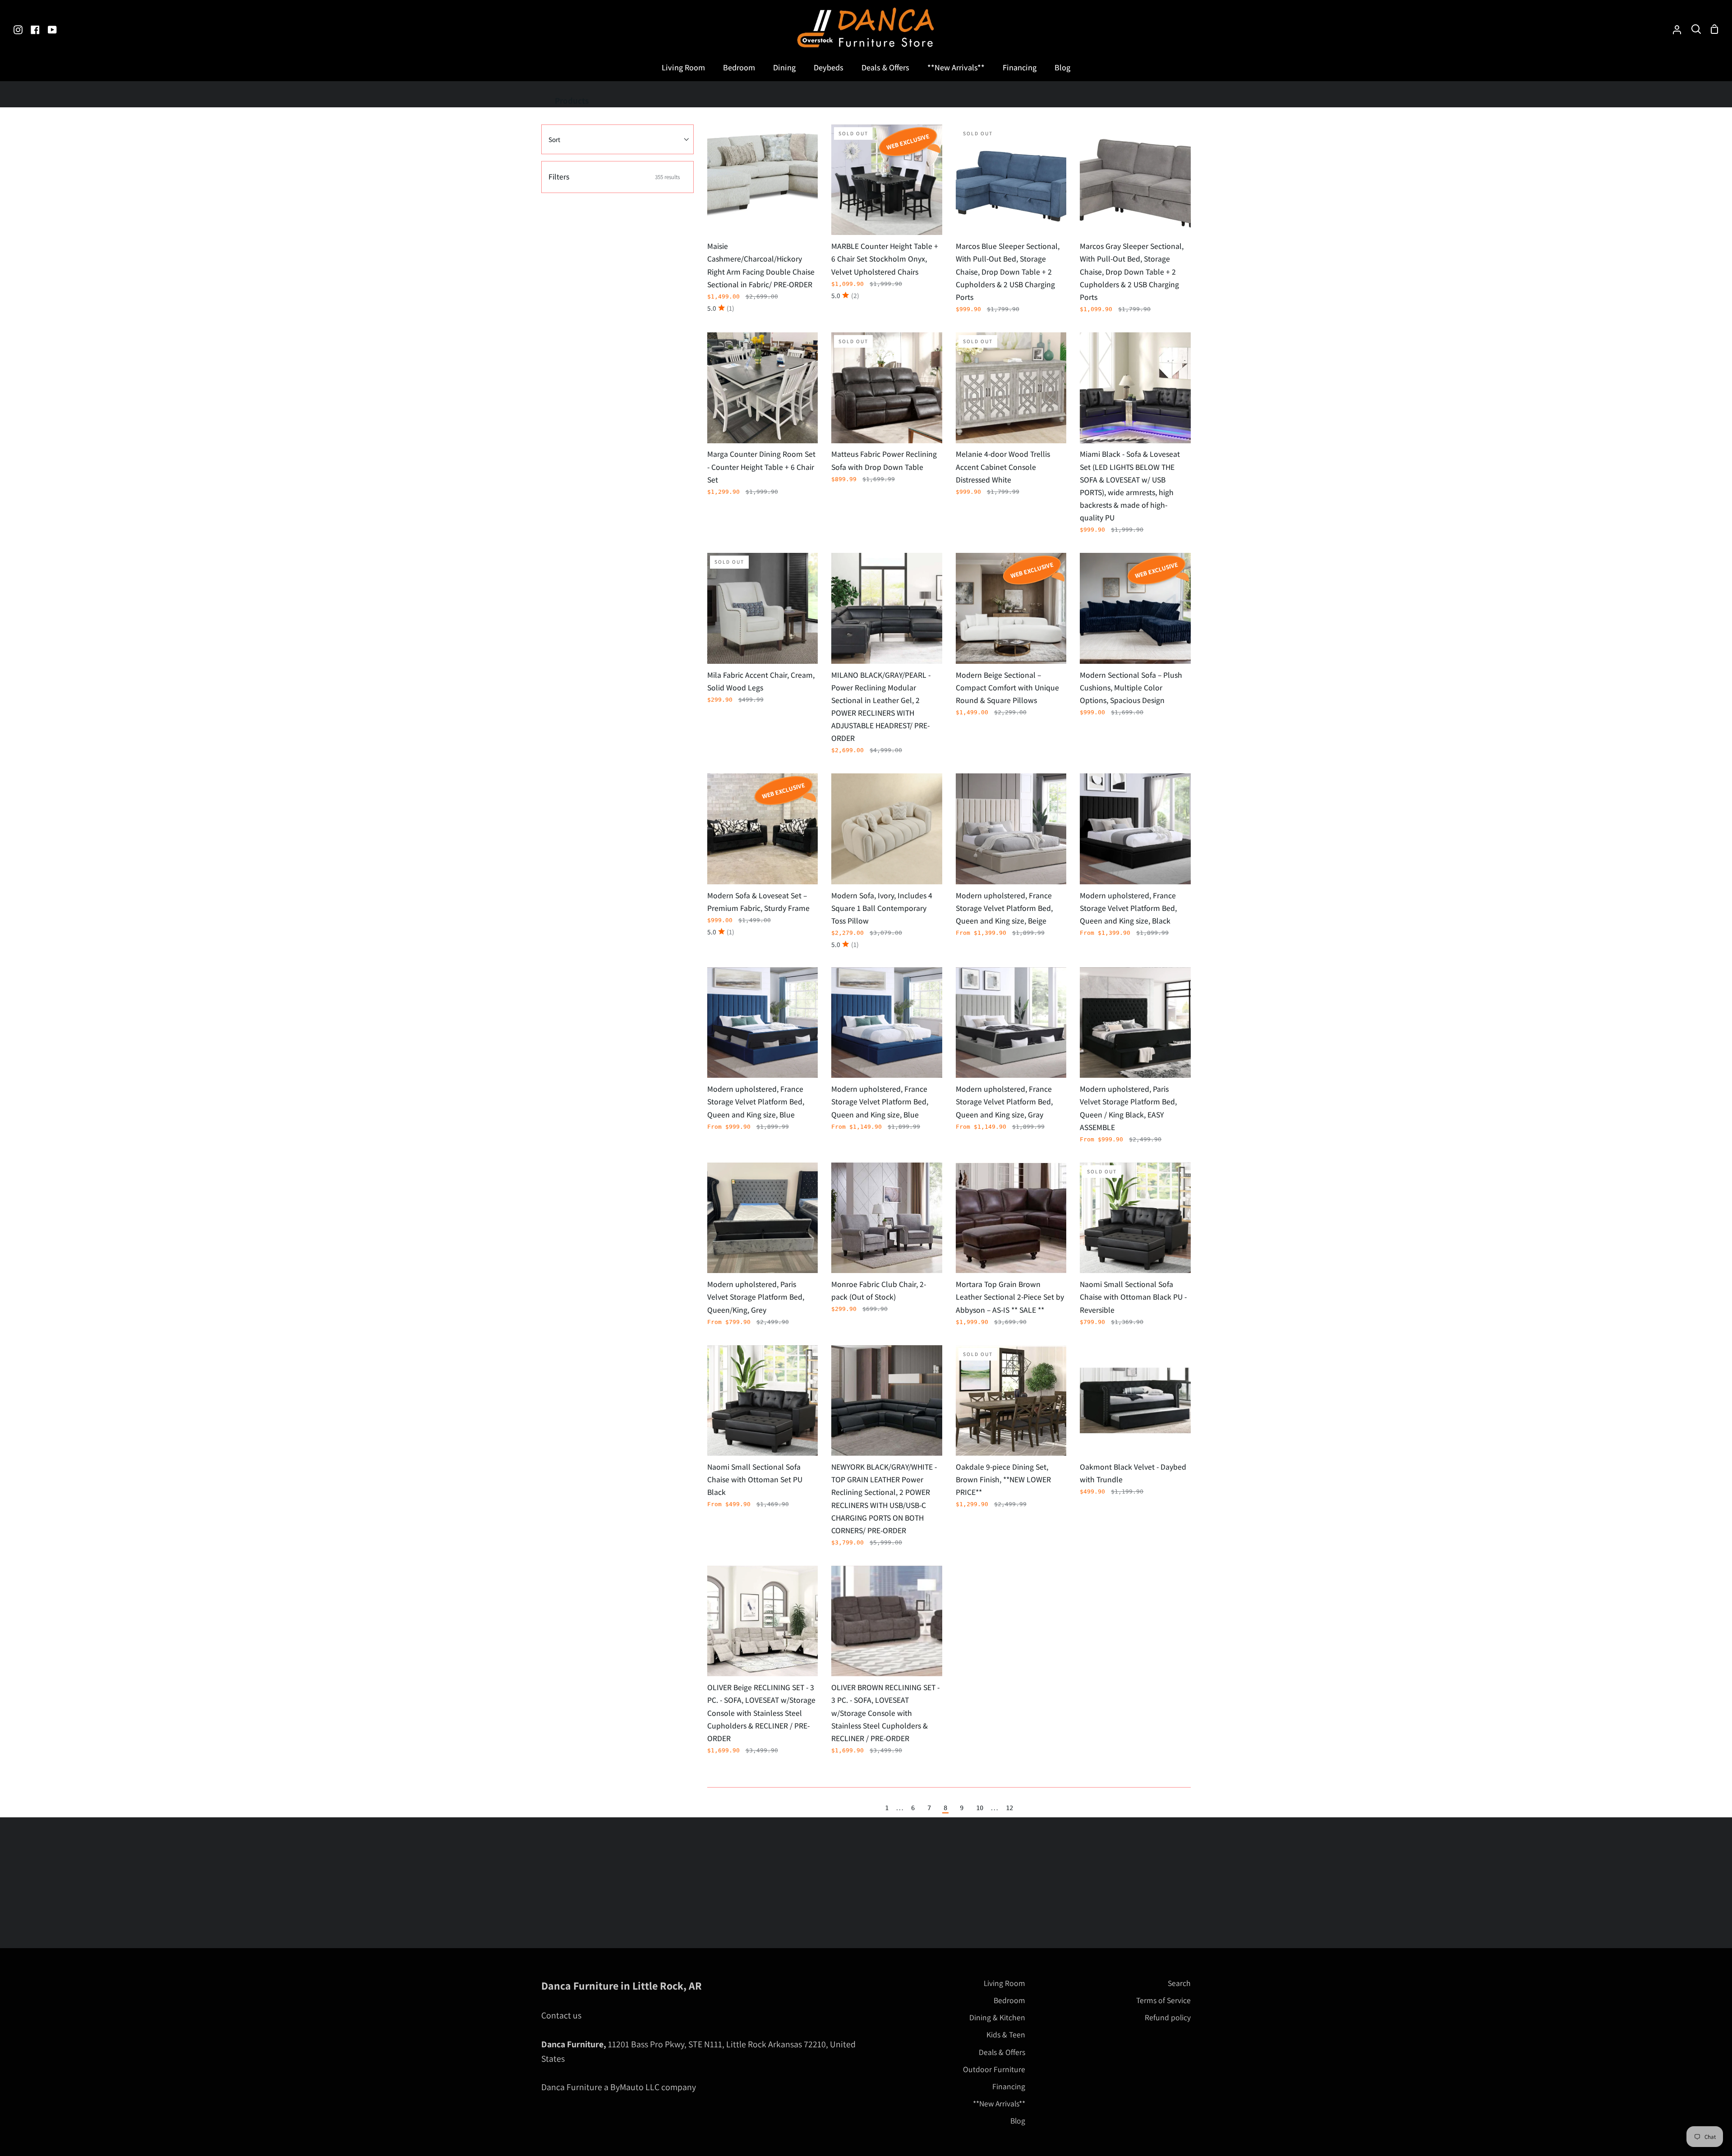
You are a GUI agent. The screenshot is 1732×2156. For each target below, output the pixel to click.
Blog (1018, 2121)
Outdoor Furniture (994, 2069)
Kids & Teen (1006, 2034)
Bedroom (1009, 2000)
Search (1179, 1983)
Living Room (1004, 1983)
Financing (1009, 2086)
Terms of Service (1163, 2000)
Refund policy (1168, 2017)
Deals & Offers (1002, 2052)
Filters (614, 177)
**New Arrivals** (999, 2103)
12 (1009, 1808)
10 (980, 1808)
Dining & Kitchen (997, 2017)
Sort (554, 139)
